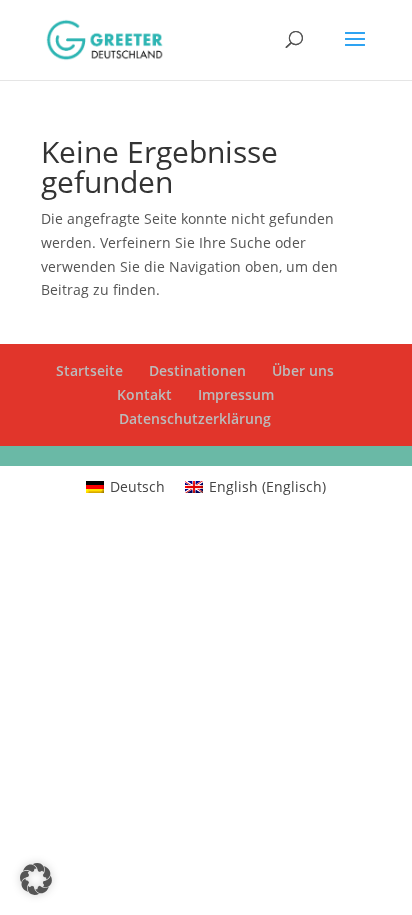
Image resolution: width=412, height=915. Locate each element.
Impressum (236, 394)
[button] (36, 879)
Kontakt (144, 394)
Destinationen (197, 370)
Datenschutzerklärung (195, 418)
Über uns (303, 370)
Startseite (89, 370)
